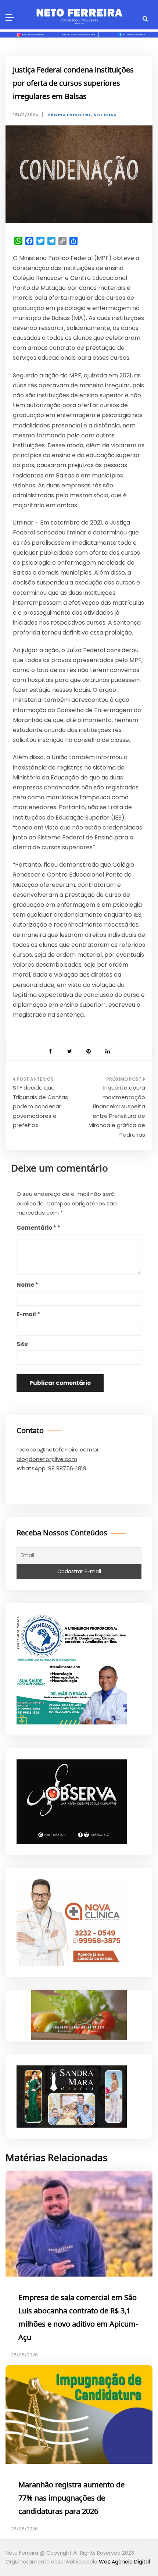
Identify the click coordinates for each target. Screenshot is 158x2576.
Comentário (36, 1228)
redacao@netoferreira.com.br (58, 1449)
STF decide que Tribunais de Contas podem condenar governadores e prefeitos (40, 1106)
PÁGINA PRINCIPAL (69, 115)
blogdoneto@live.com (47, 1459)
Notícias (105, 115)
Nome (27, 1285)
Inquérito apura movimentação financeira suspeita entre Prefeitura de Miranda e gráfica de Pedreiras (117, 1111)
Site (22, 1344)
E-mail (28, 1314)
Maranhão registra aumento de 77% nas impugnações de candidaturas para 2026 (71, 2498)
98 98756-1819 (67, 1468)
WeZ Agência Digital (124, 2562)
